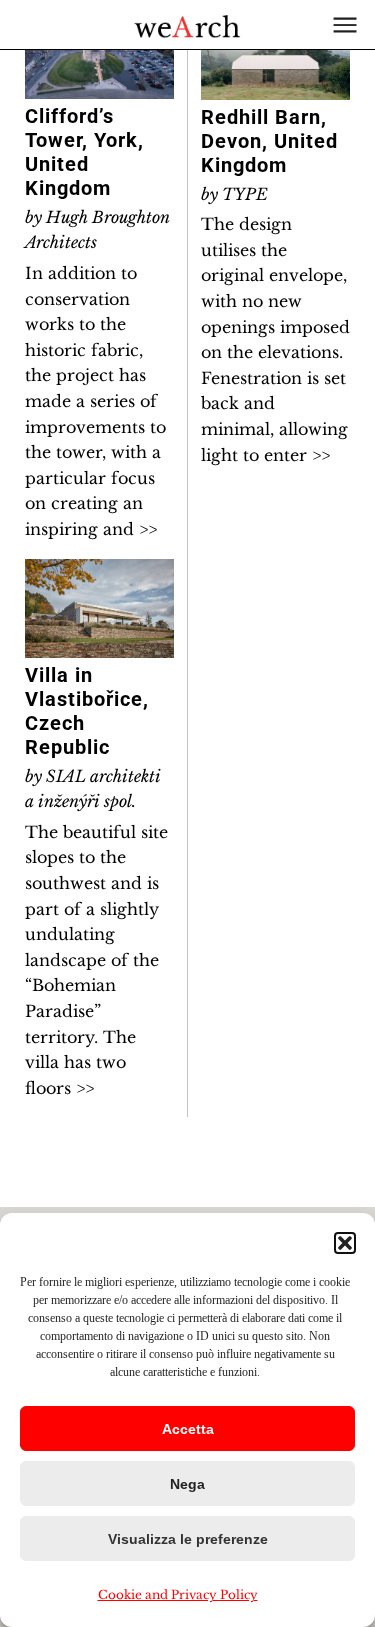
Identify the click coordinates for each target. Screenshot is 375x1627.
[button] (345, 1243)
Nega (187, 1484)
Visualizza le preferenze (188, 1539)
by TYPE (234, 194)
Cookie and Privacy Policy (178, 1594)
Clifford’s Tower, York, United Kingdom (84, 152)
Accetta (188, 1429)
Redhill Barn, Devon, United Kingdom (269, 141)
